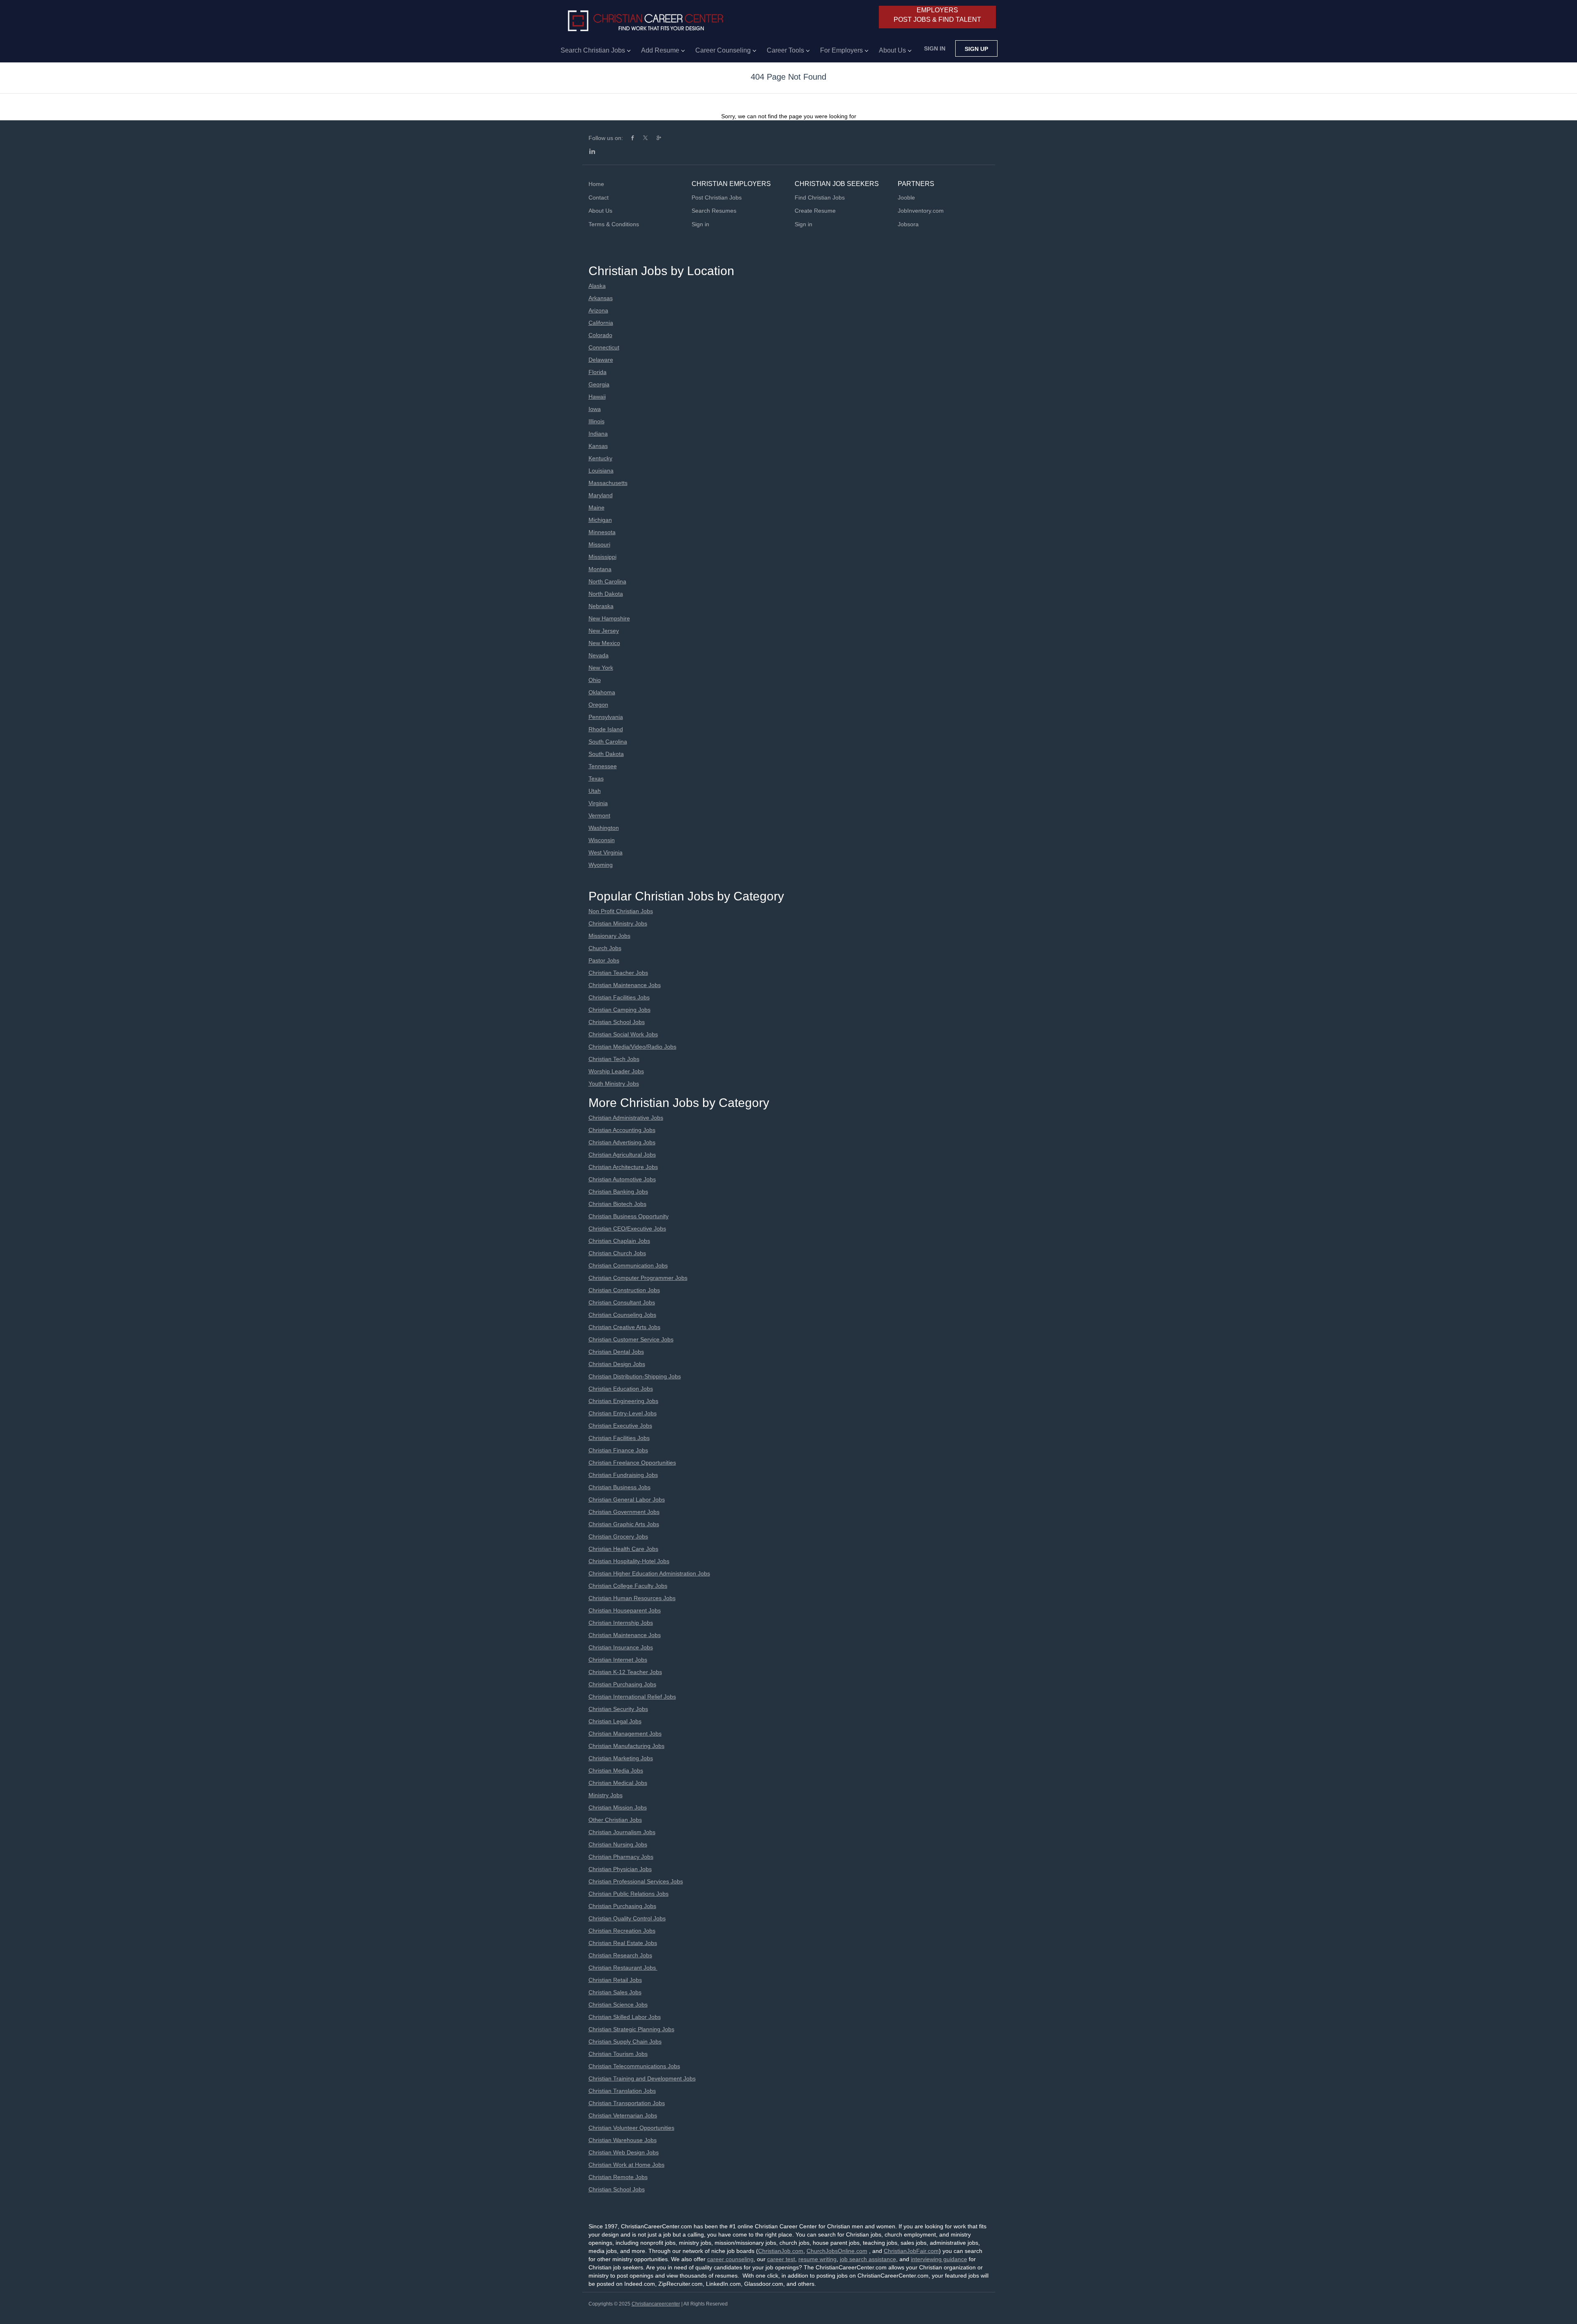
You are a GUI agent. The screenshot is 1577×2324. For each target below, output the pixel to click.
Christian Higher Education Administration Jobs (649, 1573)
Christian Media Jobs (616, 1771)
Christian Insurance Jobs (621, 1647)
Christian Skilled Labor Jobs (625, 2017)
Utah (595, 791)
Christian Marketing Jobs (621, 1758)
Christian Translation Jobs (622, 2091)
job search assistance (868, 2259)
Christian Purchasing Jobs (622, 1684)
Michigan (600, 520)
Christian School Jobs (617, 1022)
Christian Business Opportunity (629, 1216)
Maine (597, 508)
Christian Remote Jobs (618, 2177)
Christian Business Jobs (620, 1487)
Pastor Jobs (604, 960)
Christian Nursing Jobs (618, 1844)
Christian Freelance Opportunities (632, 1463)
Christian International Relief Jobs (632, 1697)
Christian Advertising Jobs (622, 1142)
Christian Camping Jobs (620, 1010)
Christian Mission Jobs (618, 1807)
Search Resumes (714, 211)
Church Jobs (605, 948)
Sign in (935, 48)
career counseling (730, 2259)
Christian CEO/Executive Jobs (627, 1229)
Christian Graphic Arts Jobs (624, 1524)
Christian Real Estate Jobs (623, 1943)
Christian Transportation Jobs (627, 2103)
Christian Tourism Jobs (618, 2054)
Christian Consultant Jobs (622, 1302)
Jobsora (908, 224)
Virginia (598, 803)
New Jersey (604, 631)
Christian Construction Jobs (624, 1290)
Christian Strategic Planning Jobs (631, 2029)
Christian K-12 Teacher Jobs (625, 1672)
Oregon (598, 705)
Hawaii (597, 397)
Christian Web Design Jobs (624, 2152)
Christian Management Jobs (625, 1734)
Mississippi (602, 557)
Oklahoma (602, 692)
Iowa (595, 409)
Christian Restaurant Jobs (623, 1968)
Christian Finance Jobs (618, 1450)
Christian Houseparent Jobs (625, 1610)
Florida (598, 372)
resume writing (817, 2259)
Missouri (599, 544)
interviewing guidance (939, 2259)
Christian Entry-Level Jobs (623, 1413)
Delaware (601, 360)
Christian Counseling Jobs (622, 1315)
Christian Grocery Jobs (618, 1536)
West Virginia (606, 852)
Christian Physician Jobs (620, 1869)
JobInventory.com (921, 211)
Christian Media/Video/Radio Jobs (632, 1047)
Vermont (599, 815)
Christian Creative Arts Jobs (624, 1327)
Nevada (599, 655)
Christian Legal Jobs (615, 1721)
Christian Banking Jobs (618, 1192)
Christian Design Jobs (617, 1364)
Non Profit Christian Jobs (621, 911)
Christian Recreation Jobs (622, 1931)
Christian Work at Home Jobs (626, 2165)
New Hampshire (609, 618)
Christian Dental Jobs (616, 1352)
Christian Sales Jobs (615, 1992)
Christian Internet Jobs (618, 1660)
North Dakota (606, 594)
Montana (600, 569)
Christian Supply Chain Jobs (625, 2042)
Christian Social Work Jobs (623, 1034)
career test (781, 2259)
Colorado (600, 335)
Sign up (976, 49)
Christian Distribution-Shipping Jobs (635, 1376)
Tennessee (603, 766)
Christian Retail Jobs (615, 1980)
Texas (596, 778)
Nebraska (601, 606)
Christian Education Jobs (621, 1389)
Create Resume (815, 211)
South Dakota (606, 754)
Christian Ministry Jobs (618, 923)
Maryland (601, 495)
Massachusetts (608, 483)
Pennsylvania (606, 717)
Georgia (599, 384)
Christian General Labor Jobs (627, 1500)
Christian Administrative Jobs (626, 1118)
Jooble (906, 197)
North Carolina (607, 581)
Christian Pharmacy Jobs (621, 1857)
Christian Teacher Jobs (618, 973)
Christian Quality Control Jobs (627, 1918)
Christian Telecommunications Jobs (634, 2066)
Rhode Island (606, 729)
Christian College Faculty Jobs (628, 1586)
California (601, 323)
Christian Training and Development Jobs (642, 2078)
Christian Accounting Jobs (622, 1130)
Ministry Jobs (606, 1795)
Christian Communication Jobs (628, 1265)
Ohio (595, 680)
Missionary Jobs (609, 936)
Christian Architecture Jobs (623, 1167)
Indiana (598, 434)
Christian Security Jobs (618, 1709)
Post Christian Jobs (717, 197)
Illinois (597, 421)
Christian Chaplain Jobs (619, 1241)
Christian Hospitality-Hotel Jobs (629, 1561)
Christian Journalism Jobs (622, 1832)
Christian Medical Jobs (618, 1783)
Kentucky (600, 458)
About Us (600, 211)
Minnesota (602, 532)
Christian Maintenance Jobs (625, 985)
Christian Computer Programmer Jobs (638, 1278)
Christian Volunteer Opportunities (631, 2128)
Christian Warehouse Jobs (623, 2140)
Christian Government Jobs (624, 1512)
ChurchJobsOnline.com (837, 2251)
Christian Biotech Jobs (617, 1204)
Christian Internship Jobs (621, 1623)
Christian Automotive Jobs (622, 1179)
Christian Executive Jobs (620, 1426)
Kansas (598, 446)
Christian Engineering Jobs (623, 1401)
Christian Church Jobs (617, 1253)
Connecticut (604, 347)
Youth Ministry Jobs (614, 1084)
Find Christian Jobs (820, 197)
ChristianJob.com (781, 2251)
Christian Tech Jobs (614, 1059)
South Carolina (608, 742)
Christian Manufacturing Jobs (626, 1746)
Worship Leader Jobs (616, 1071)
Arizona (598, 310)
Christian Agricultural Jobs (622, 1155)
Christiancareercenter (656, 2304)
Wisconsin (602, 840)
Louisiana (601, 471)
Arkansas (601, 298)
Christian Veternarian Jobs (623, 2115)
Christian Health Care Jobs (623, 1549)
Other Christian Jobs (615, 1820)
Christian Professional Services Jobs (636, 1881)
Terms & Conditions (614, 224)
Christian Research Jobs (620, 1955)
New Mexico (604, 643)
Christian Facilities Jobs (619, 997)
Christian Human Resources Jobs (632, 1598)
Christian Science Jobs (618, 2005)
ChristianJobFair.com (911, 2251)
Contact (599, 197)
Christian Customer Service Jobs (631, 1339)
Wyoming (601, 865)
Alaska (597, 286)
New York (601, 668)
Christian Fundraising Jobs (623, 1475)
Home (596, 184)
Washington (604, 828)
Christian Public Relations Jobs (629, 1894)
